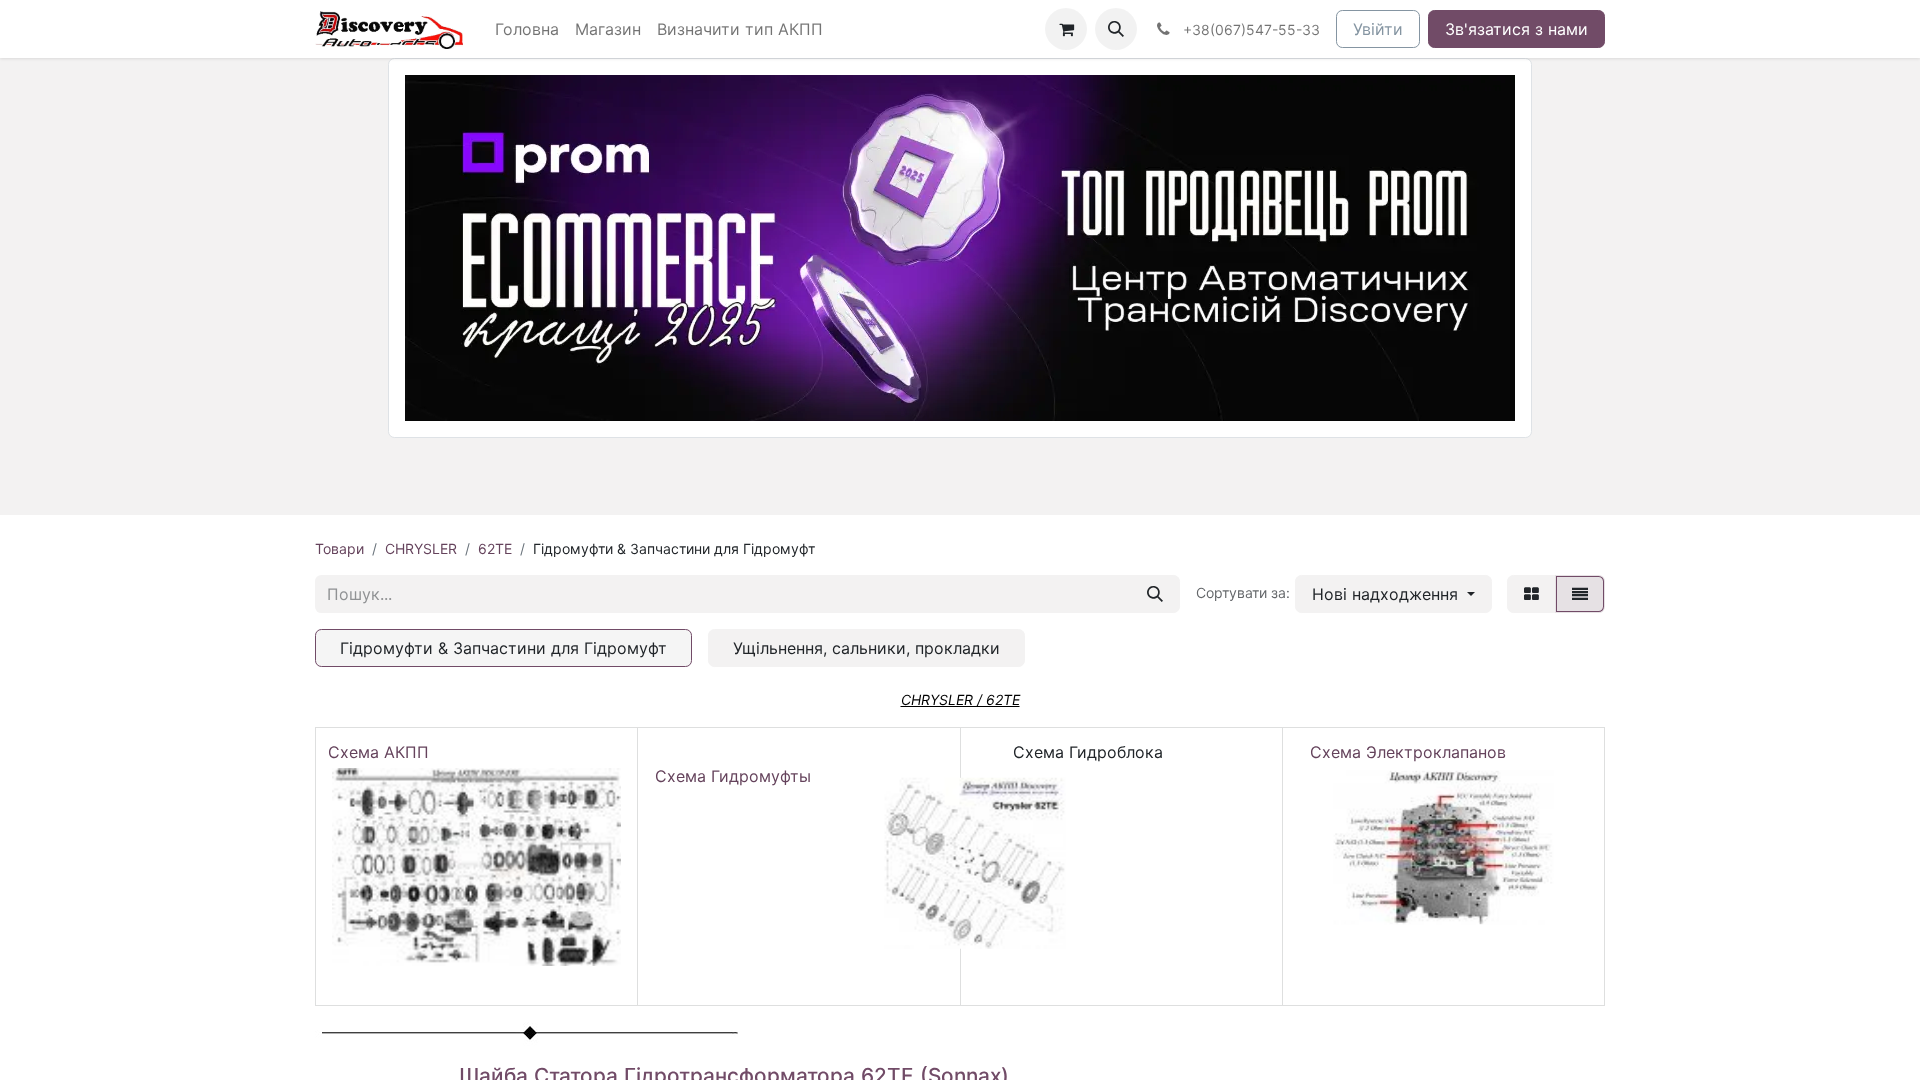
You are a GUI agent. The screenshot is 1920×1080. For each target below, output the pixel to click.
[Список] (1580, 594)
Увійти (1378, 29)
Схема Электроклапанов (1408, 752)
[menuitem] (527, 29)
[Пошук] (1155, 594)
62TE (495, 548)
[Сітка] (1531, 594)
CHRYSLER (421, 548)
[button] (1116, 29)
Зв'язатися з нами (1516, 29)
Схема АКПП (383, 752)
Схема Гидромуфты (733, 776)
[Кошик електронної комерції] (1066, 29)
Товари (339, 548)
